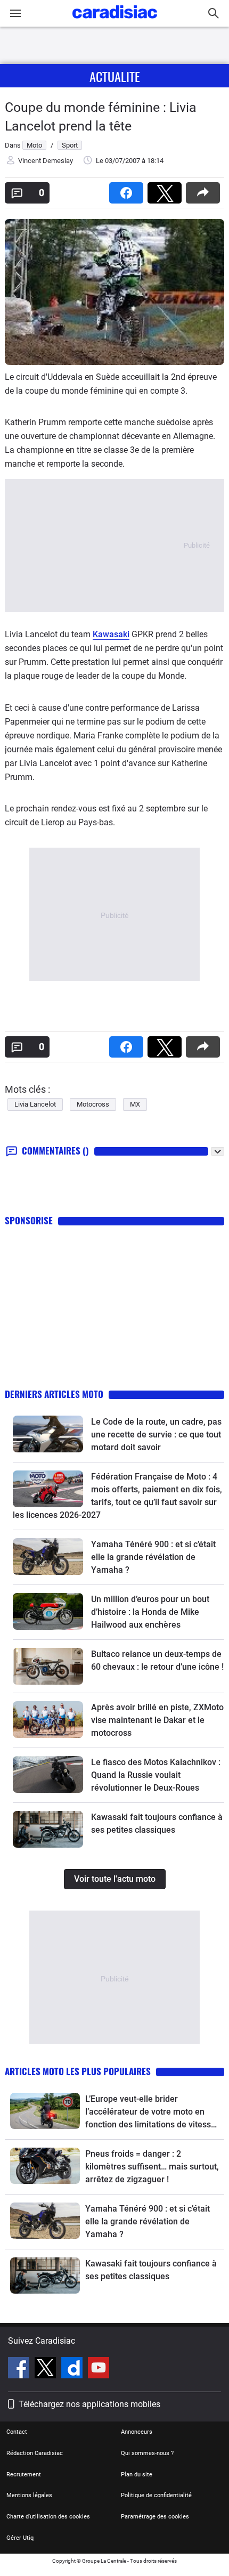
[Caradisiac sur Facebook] (20, 2369)
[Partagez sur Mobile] (205, 189)
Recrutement (24, 2475)
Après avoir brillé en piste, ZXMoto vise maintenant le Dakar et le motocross (157, 1720)
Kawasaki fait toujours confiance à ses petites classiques (151, 2270)
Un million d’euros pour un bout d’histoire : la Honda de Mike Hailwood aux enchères (150, 1612)
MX (135, 1104)
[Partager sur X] (167, 189)
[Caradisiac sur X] (47, 2369)
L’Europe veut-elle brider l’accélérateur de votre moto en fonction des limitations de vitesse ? (150, 2112)
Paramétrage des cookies (155, 2517)
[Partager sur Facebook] (128, 189)
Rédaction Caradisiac (35, 2453)
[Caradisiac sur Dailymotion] (73, 2369)
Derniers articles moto (54, 1394)
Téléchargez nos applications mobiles (89, 2404)
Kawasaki (111, 634)
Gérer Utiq (20, 2538)
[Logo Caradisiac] (115, 22)
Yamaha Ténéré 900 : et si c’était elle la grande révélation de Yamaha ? (153, 1557)
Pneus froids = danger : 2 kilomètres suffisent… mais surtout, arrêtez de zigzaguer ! (152, 2167)
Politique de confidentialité (156, 2495)
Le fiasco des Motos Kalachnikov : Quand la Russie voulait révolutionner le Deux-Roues (156, 1775)
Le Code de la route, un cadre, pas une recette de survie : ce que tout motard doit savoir (156, 1435)
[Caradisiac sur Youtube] (99, 2369)
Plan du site (137, 2475)
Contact (17, 2432)
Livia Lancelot (35, 1104)
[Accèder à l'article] (48, 1434)
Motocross (93, 1104)
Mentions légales (29, 2495)
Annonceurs (137, 2432)
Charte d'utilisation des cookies (48, 2517)
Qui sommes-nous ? (147, 2453)
